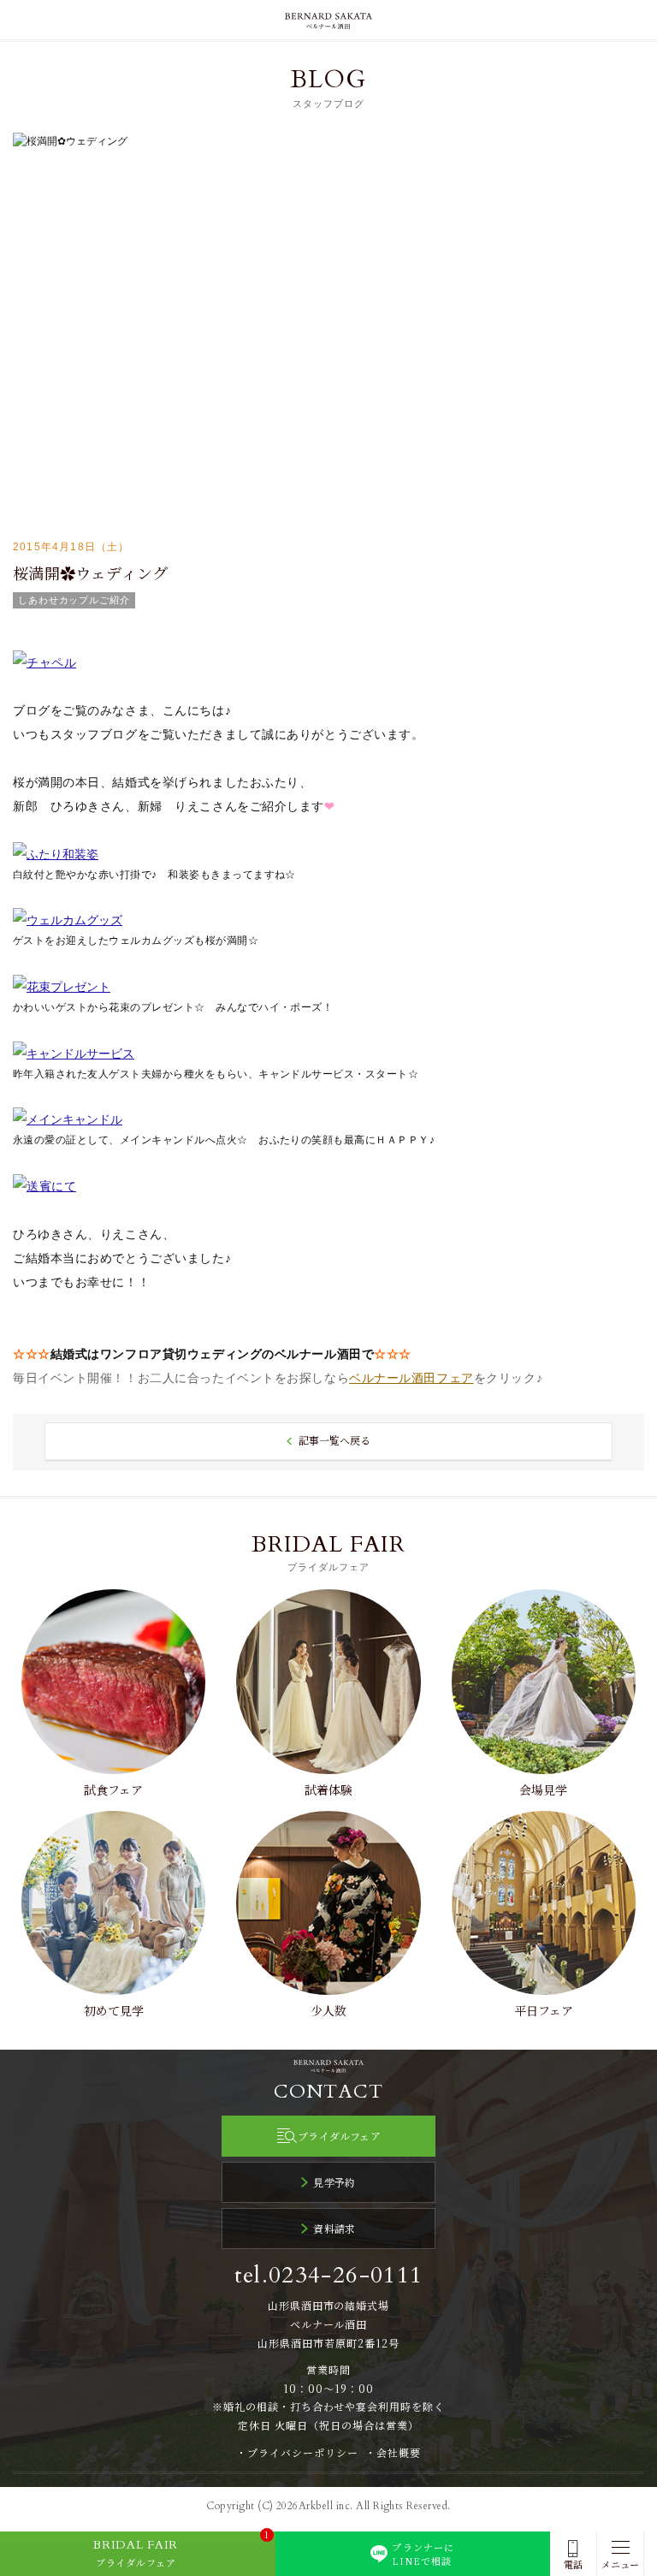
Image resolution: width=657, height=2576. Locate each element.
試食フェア (113, 1790)
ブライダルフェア (339, 2136)
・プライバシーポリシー (297, 2452)
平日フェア (544, 2010)
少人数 (328, 2010)
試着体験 (328, 1790)
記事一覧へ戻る (334, 1440)
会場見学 (543, 1790)
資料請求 (334, 2228)
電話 (573, 2564)
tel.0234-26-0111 (329, 2275)
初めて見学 (114, 2010)
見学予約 (334, 2182)
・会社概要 (393, 2452)
